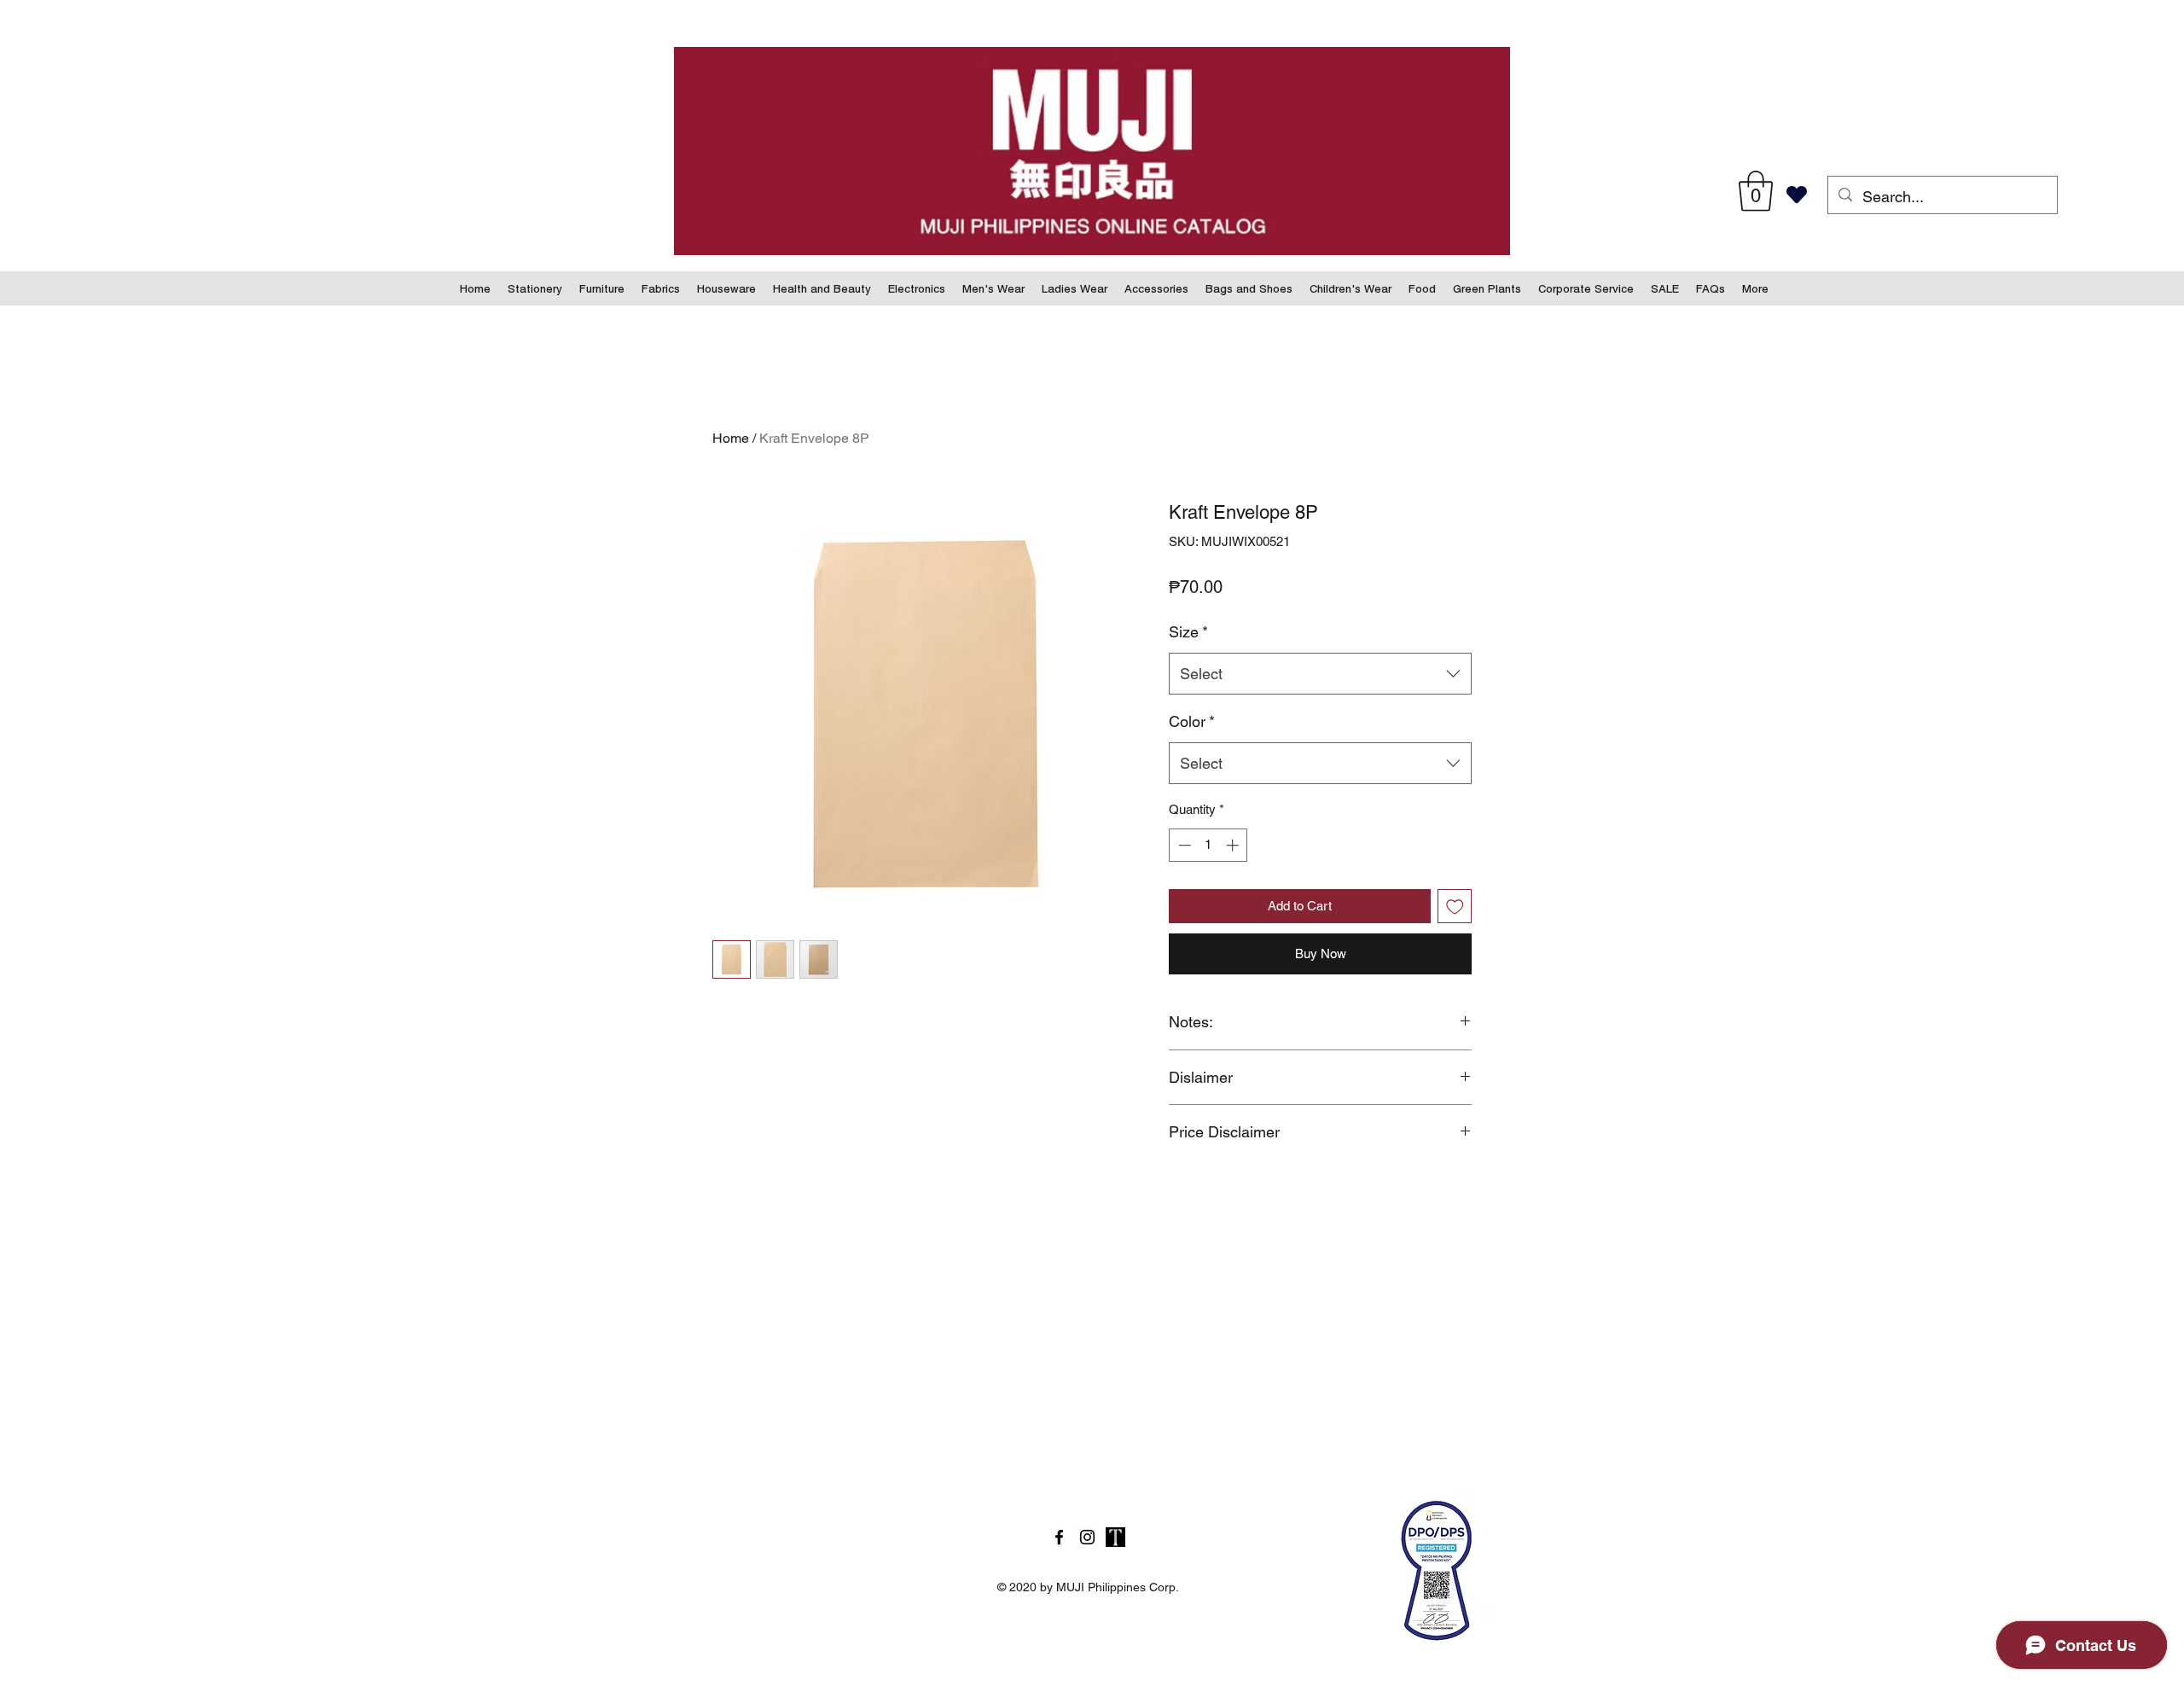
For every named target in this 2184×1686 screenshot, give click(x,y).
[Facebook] (1059, 1537)
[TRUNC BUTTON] (1115, 1537)
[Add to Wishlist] (1455, 907)
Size (1188, 632)
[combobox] (1320, 674)
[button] (1756, 191)
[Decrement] (1183, 845)
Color (1192, 721)
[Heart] (1796, 195)
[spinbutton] (1208, 845)
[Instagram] (1087, 1537)
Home (731, 438)
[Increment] (1234, 845)
